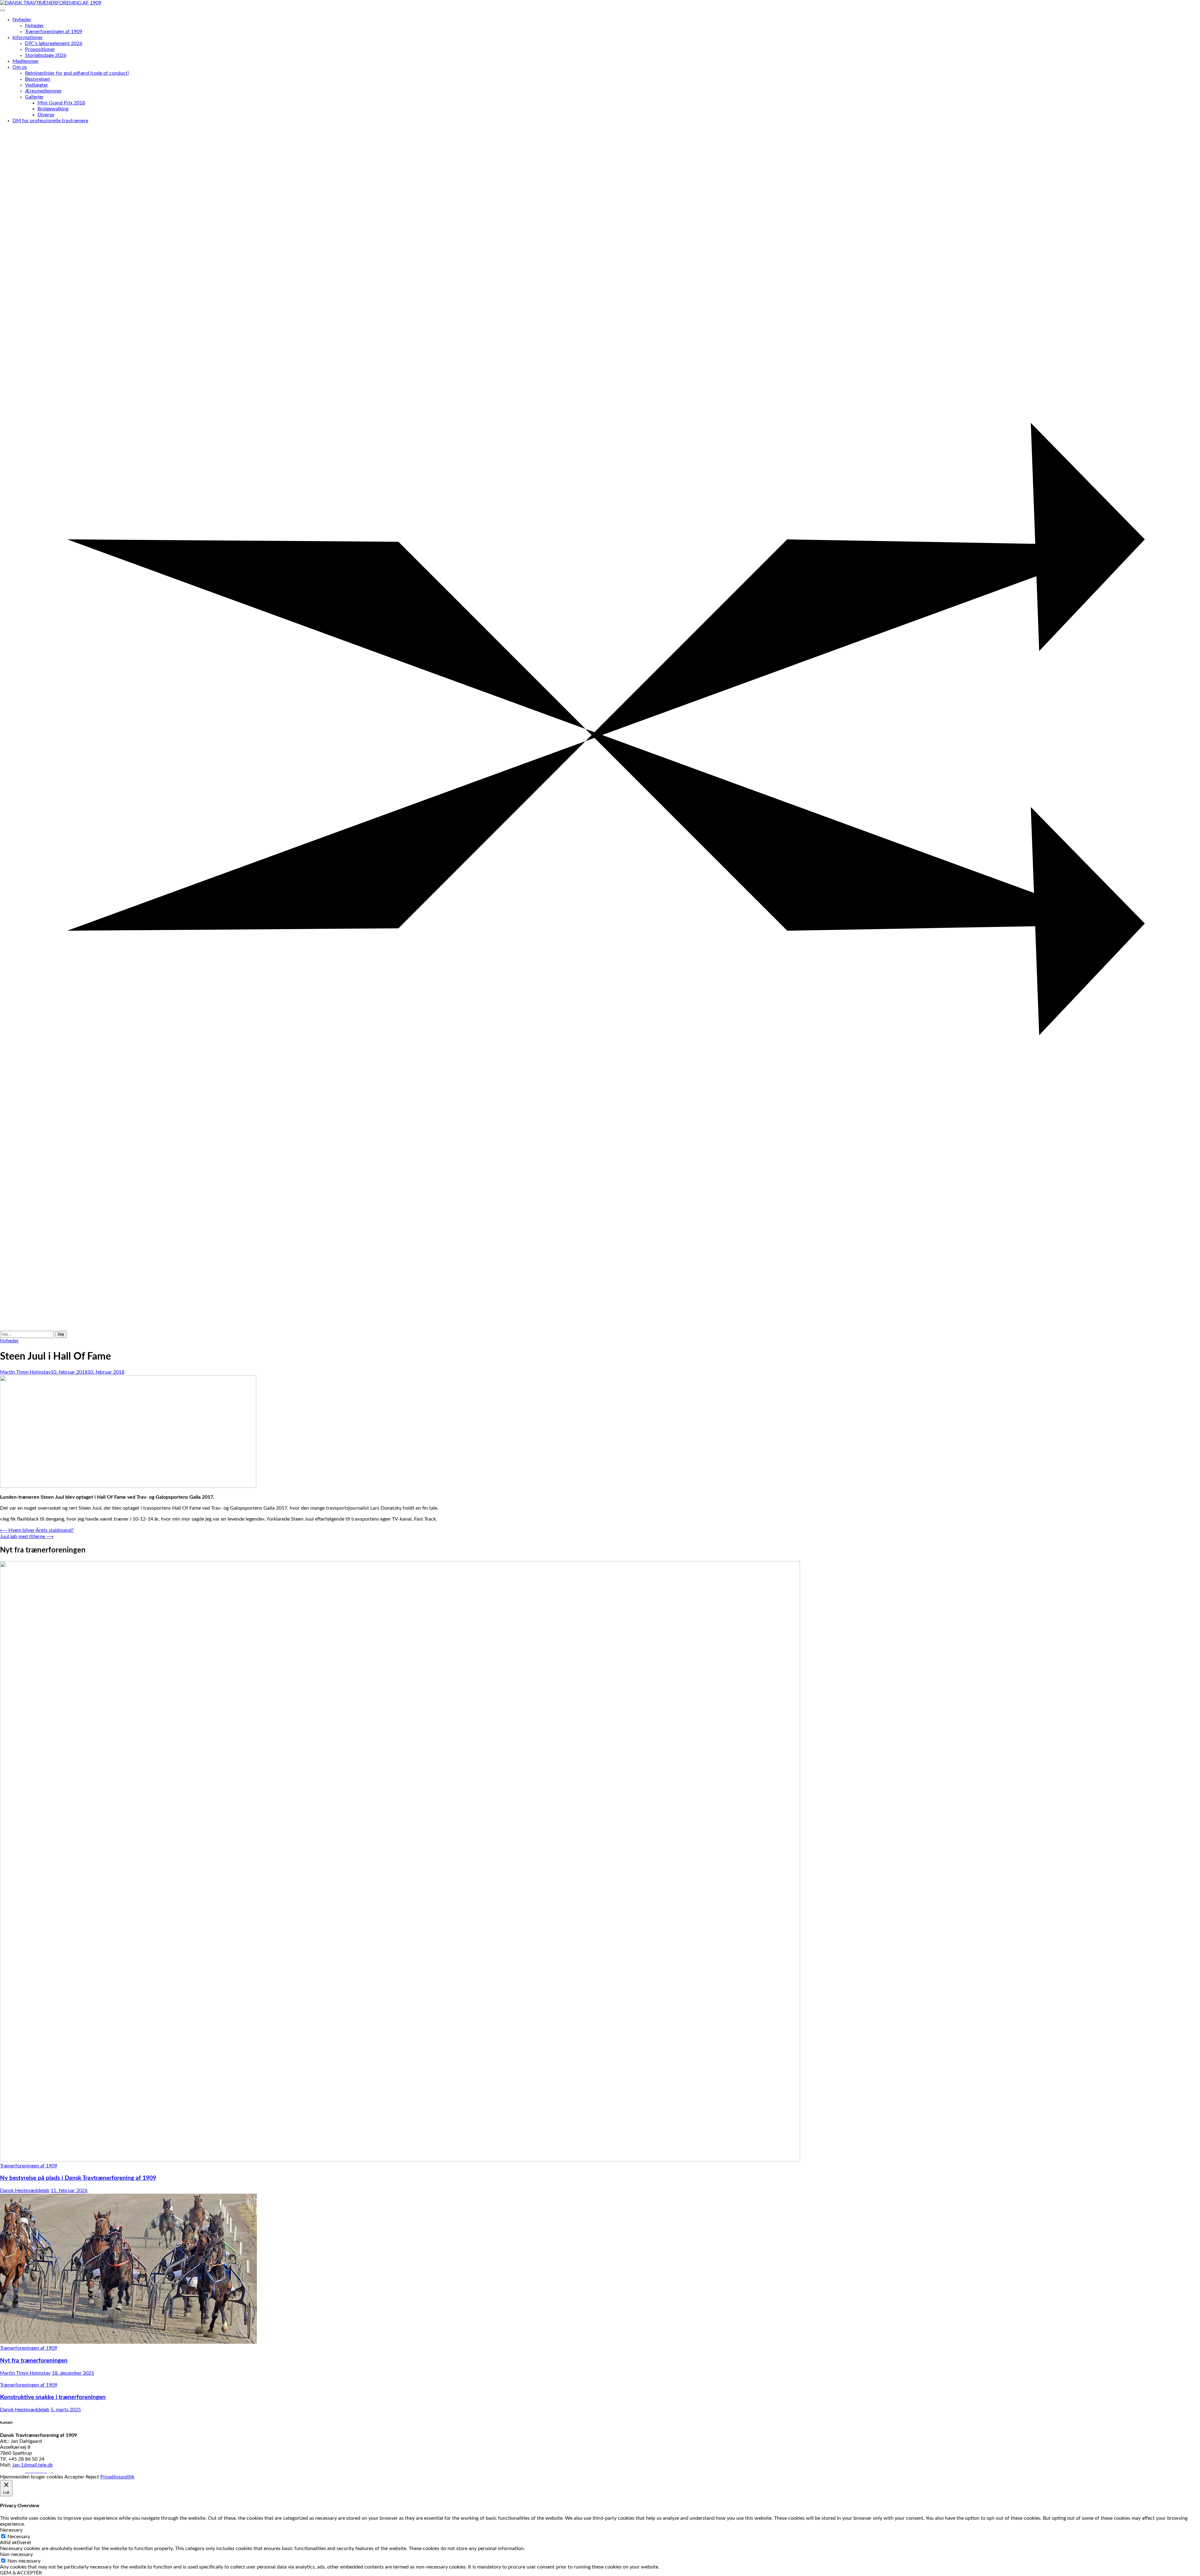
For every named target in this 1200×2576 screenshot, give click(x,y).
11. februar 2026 (69, 2191)
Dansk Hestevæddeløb (25, 2191)
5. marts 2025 (66, 2410)
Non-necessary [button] (16, 2554)
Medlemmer (26, 61)
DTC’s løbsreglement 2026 (54, 43)
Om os (20, 67)
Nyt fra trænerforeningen (34, 2361)
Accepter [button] (74, 2477)
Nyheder (22, 20)
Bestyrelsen (38, 79)
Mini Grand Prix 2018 (61, 103)
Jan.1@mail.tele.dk (32, 2465)
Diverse (46, 115)
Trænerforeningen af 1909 (54, 32)
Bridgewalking (53, 109)
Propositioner (40, 49)
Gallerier (34, 97)
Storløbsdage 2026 (46, 55)
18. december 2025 (73, 2373)
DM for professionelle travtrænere (50, 121)
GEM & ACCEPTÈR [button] (21, 2573)
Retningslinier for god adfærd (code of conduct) (77, 73)
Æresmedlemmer (43, 91)
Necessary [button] (11, 2530)
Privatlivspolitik (117, 2477)
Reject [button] (92, 2477)
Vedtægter (37, 85)
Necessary (19, 2537)
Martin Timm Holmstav (25, 1372)
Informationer (28, 38)
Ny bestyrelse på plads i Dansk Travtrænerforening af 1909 (78, 2178)
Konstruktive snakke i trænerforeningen (53, 2397)
